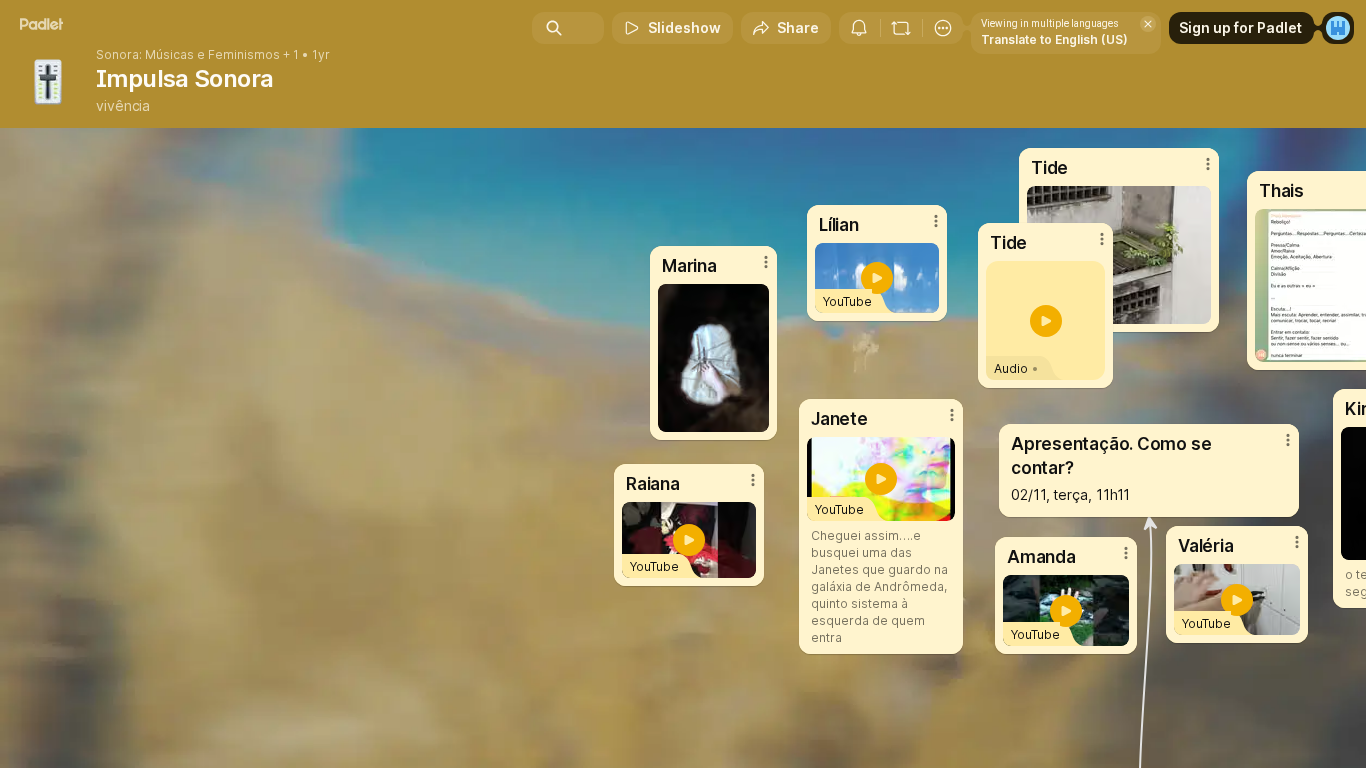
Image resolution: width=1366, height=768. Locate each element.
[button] (1046, 321)
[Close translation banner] (1148, 24)
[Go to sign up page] (1338, 28)
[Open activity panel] (859, 28)
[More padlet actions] (943, 28)
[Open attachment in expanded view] (713, 358)
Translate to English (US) (1054, 39)
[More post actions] (753, 480)
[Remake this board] (901, 28)
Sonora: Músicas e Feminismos (188, 55)
